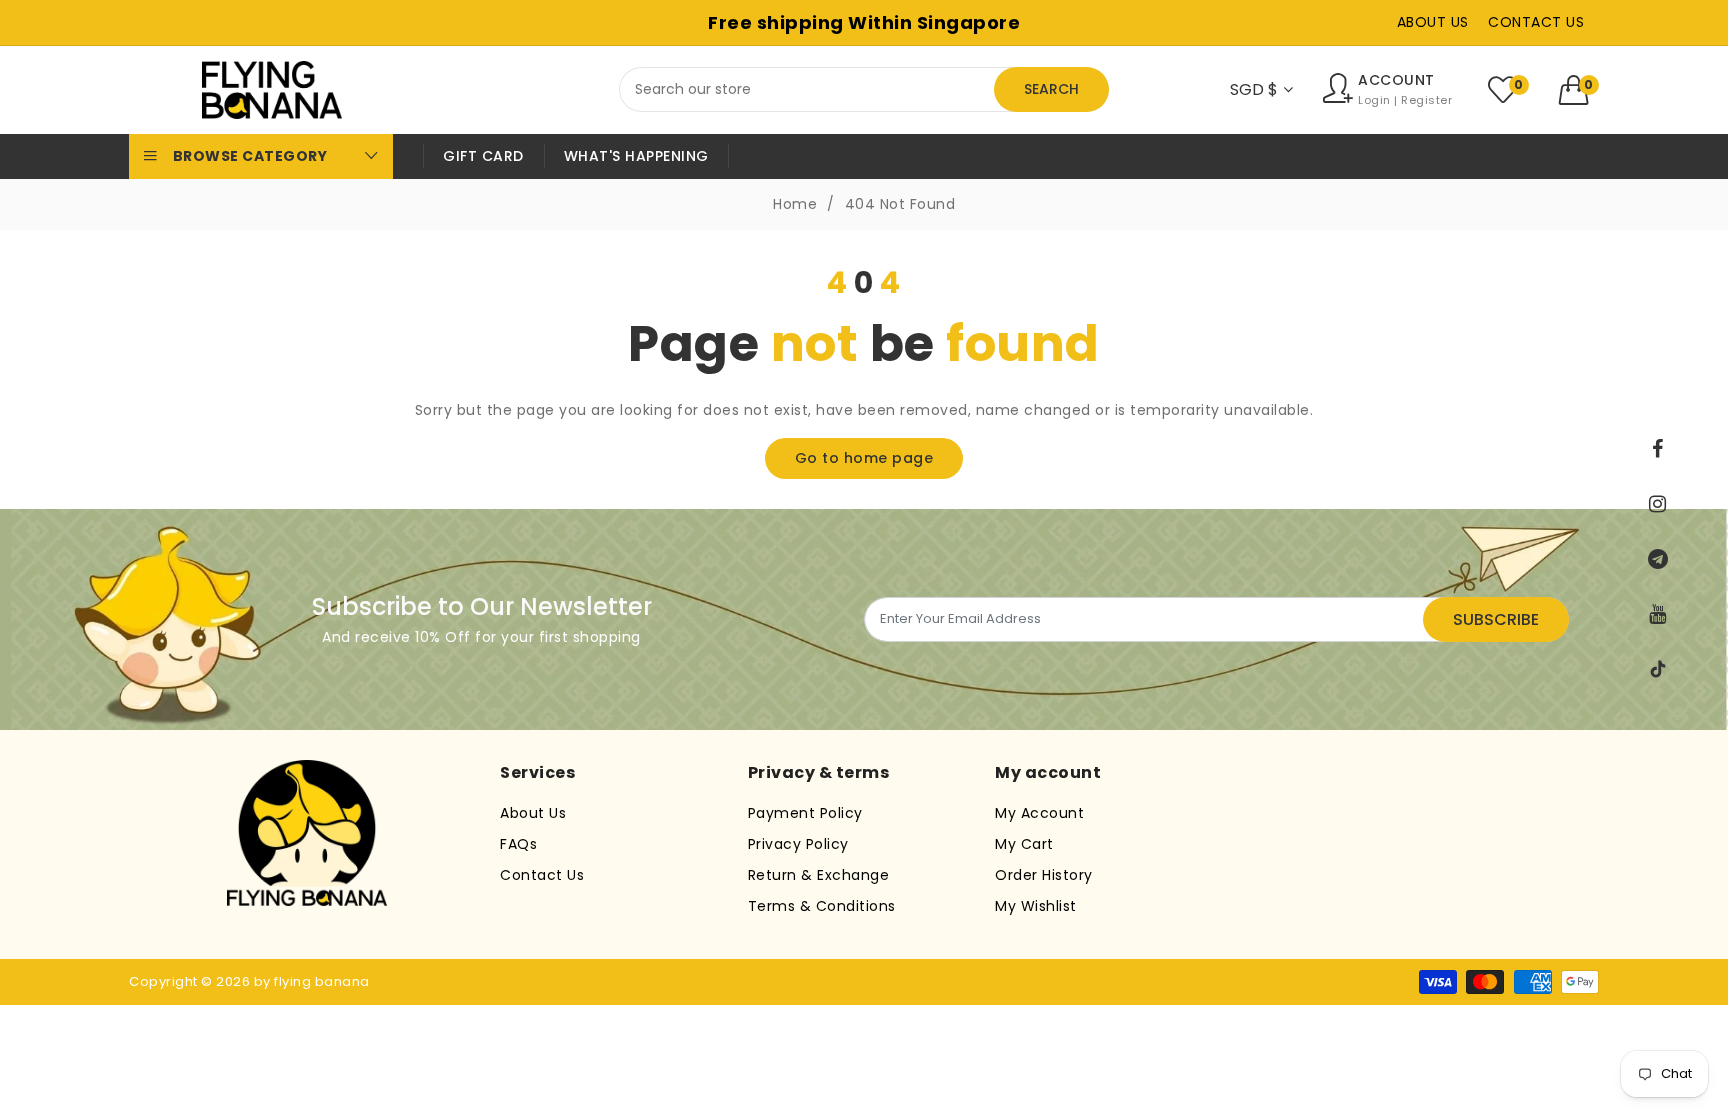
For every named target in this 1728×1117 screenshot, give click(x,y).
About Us (533, 813)
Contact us (1536, 22)
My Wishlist (1036, 906)
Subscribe (1496, 619)
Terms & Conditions (822, 906)
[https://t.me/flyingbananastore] (1658, 559)
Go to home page (864, 458)
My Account (1039, 813)
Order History (1044, 875)
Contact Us (542, 875)
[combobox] (864, 89)
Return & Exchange (819, 875)
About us (1433, 22)
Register (1426, 100)
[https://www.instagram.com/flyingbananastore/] (1658, 504)
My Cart (1024, 844)
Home (795, 204)
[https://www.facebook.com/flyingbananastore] (1658, 449)
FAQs (518, 844)
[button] (1579, 90)
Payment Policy (805, 813)
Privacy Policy (798, 844)
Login (1374, 100)
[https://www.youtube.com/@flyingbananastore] (1658, 614)
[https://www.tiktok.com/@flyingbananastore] (1658, 669)
